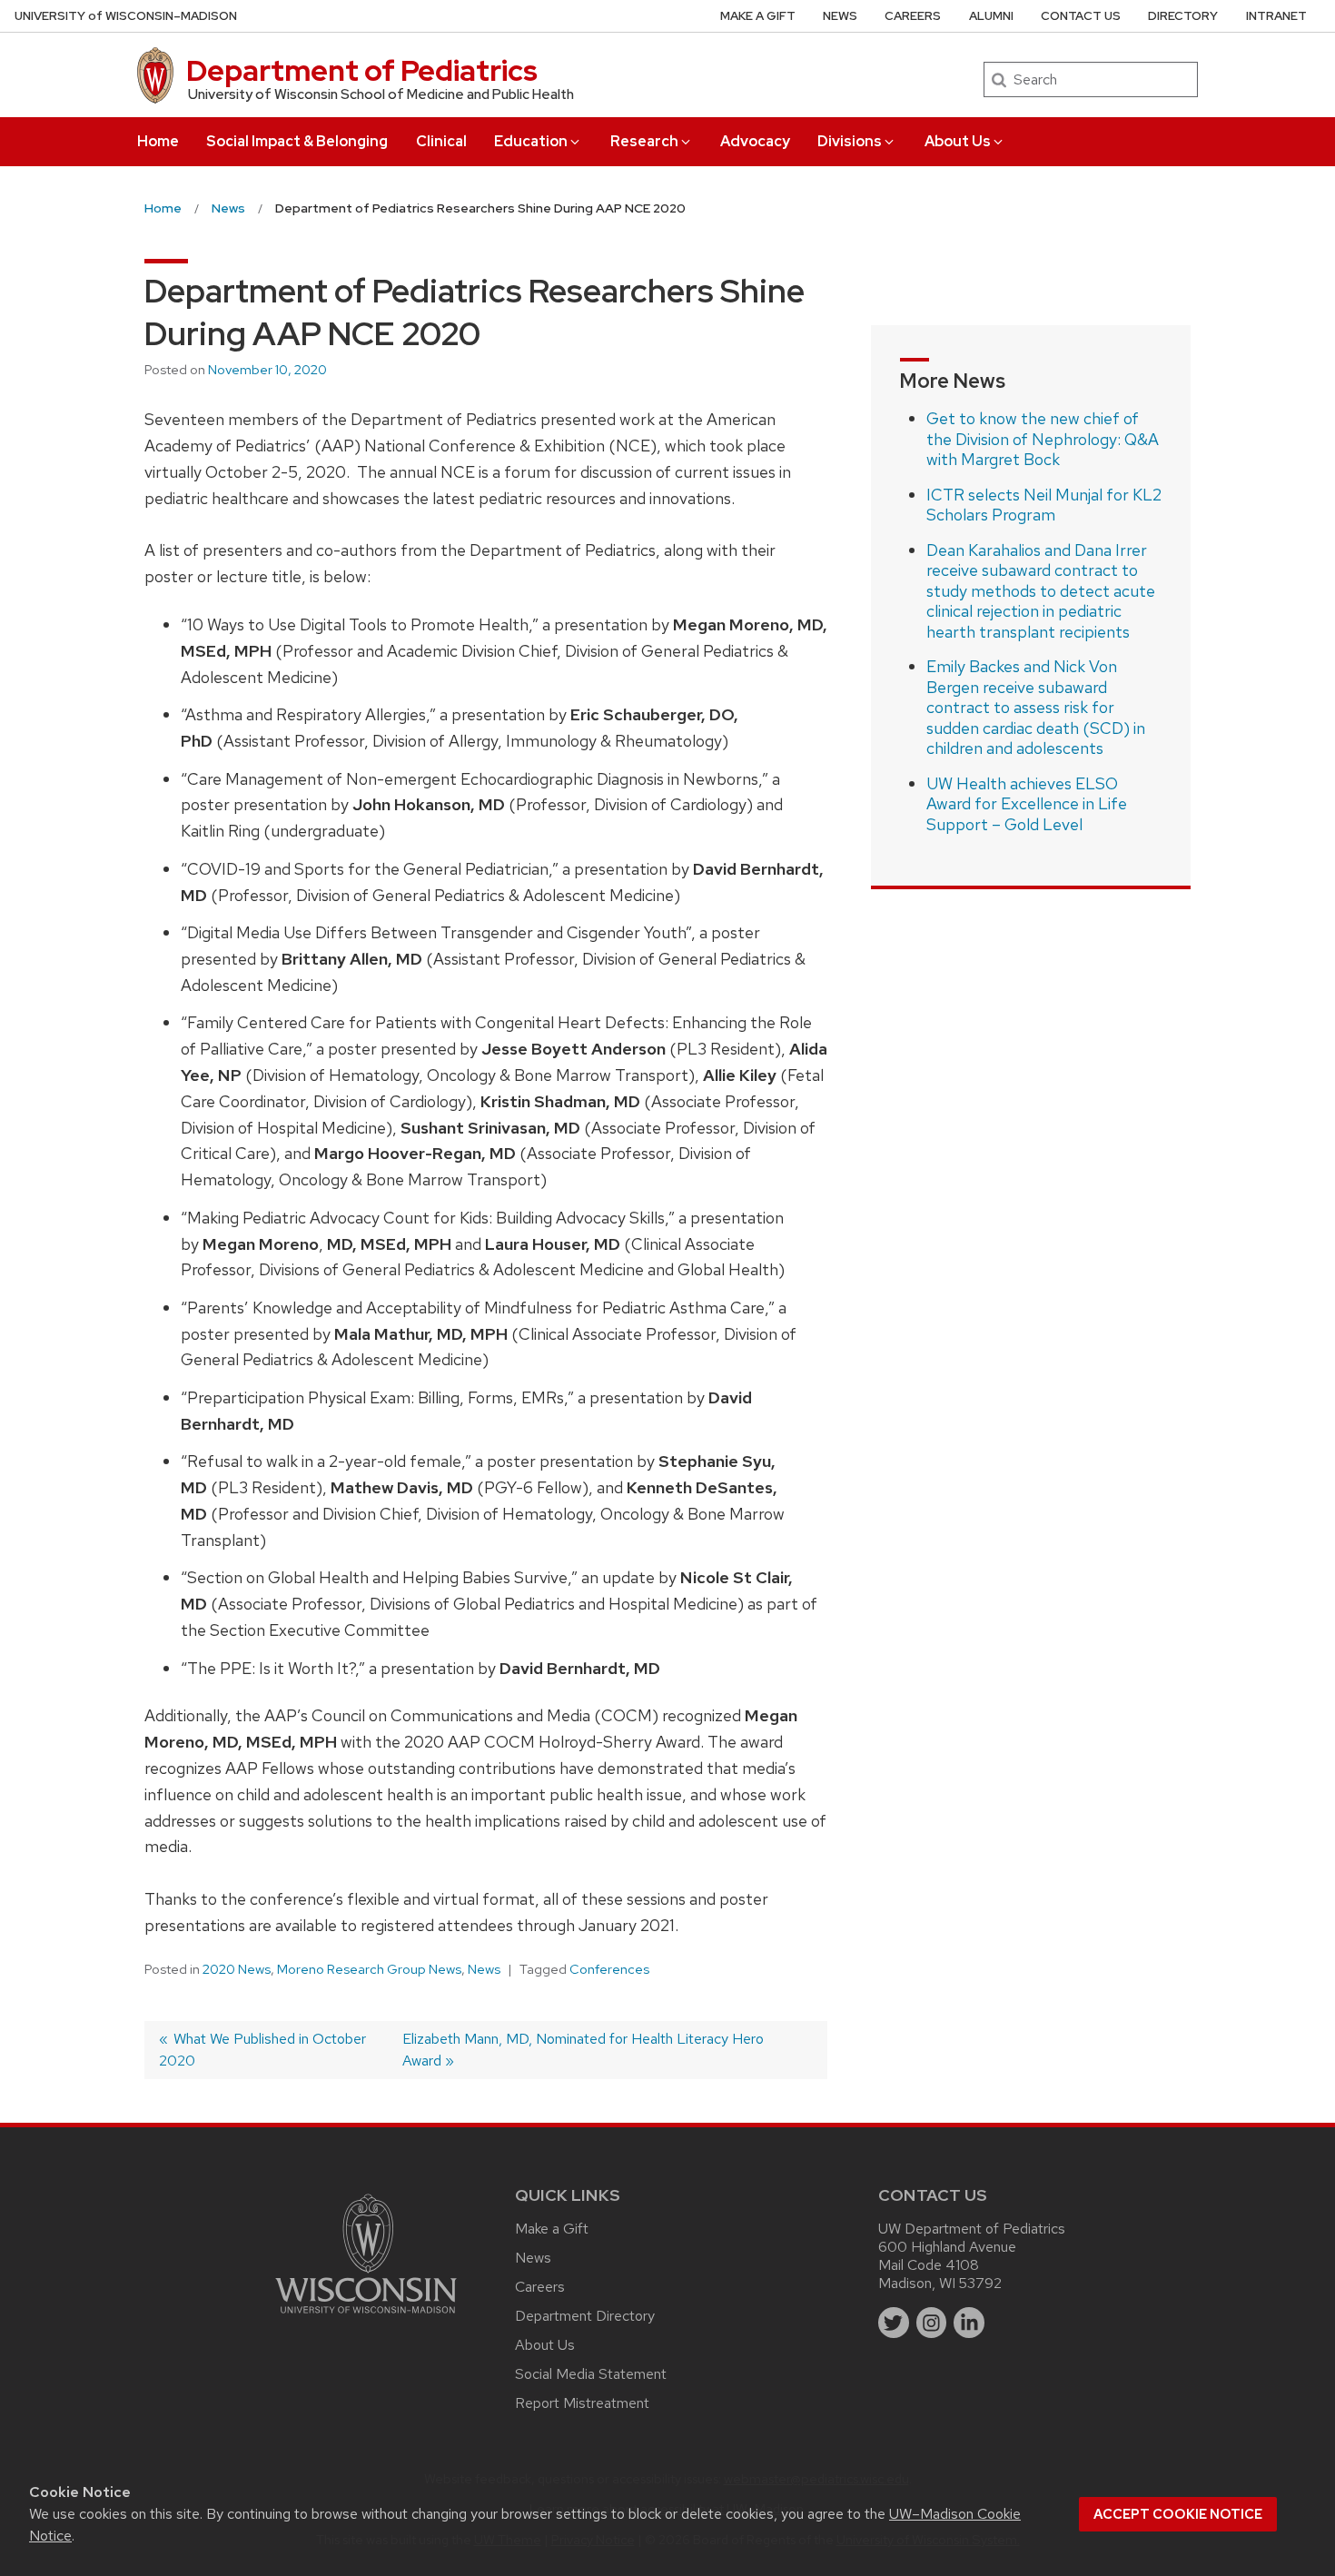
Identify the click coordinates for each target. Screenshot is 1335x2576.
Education (531, 141)
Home (158, 141)
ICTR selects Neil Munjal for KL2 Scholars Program (1044, 505)
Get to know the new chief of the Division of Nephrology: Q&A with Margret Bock (1043, 439)
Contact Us (1081, 16)
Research (644, 141)
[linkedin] (969, 2323)
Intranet (1276, 16)
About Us (958, 141)
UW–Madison (126, 16)
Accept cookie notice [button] (1178, 2514)
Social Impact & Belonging (297, 141)
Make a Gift (758, 16)
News (840, 16)
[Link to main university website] (366, 2317)
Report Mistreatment (582, 2403)
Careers (913, 16)
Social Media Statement (591, 2374)
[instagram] (932, 2323)
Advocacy (755, 141)
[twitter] (894, 2323)
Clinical (441, 141)
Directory (1183, 16)
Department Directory (585, 2316)
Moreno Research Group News (369, 1969)
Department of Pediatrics (362, 70)
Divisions (850, 141)
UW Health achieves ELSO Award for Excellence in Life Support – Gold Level (1027, 804)
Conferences (609, 1969)
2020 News (237, 1969)
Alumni (991, 16)
